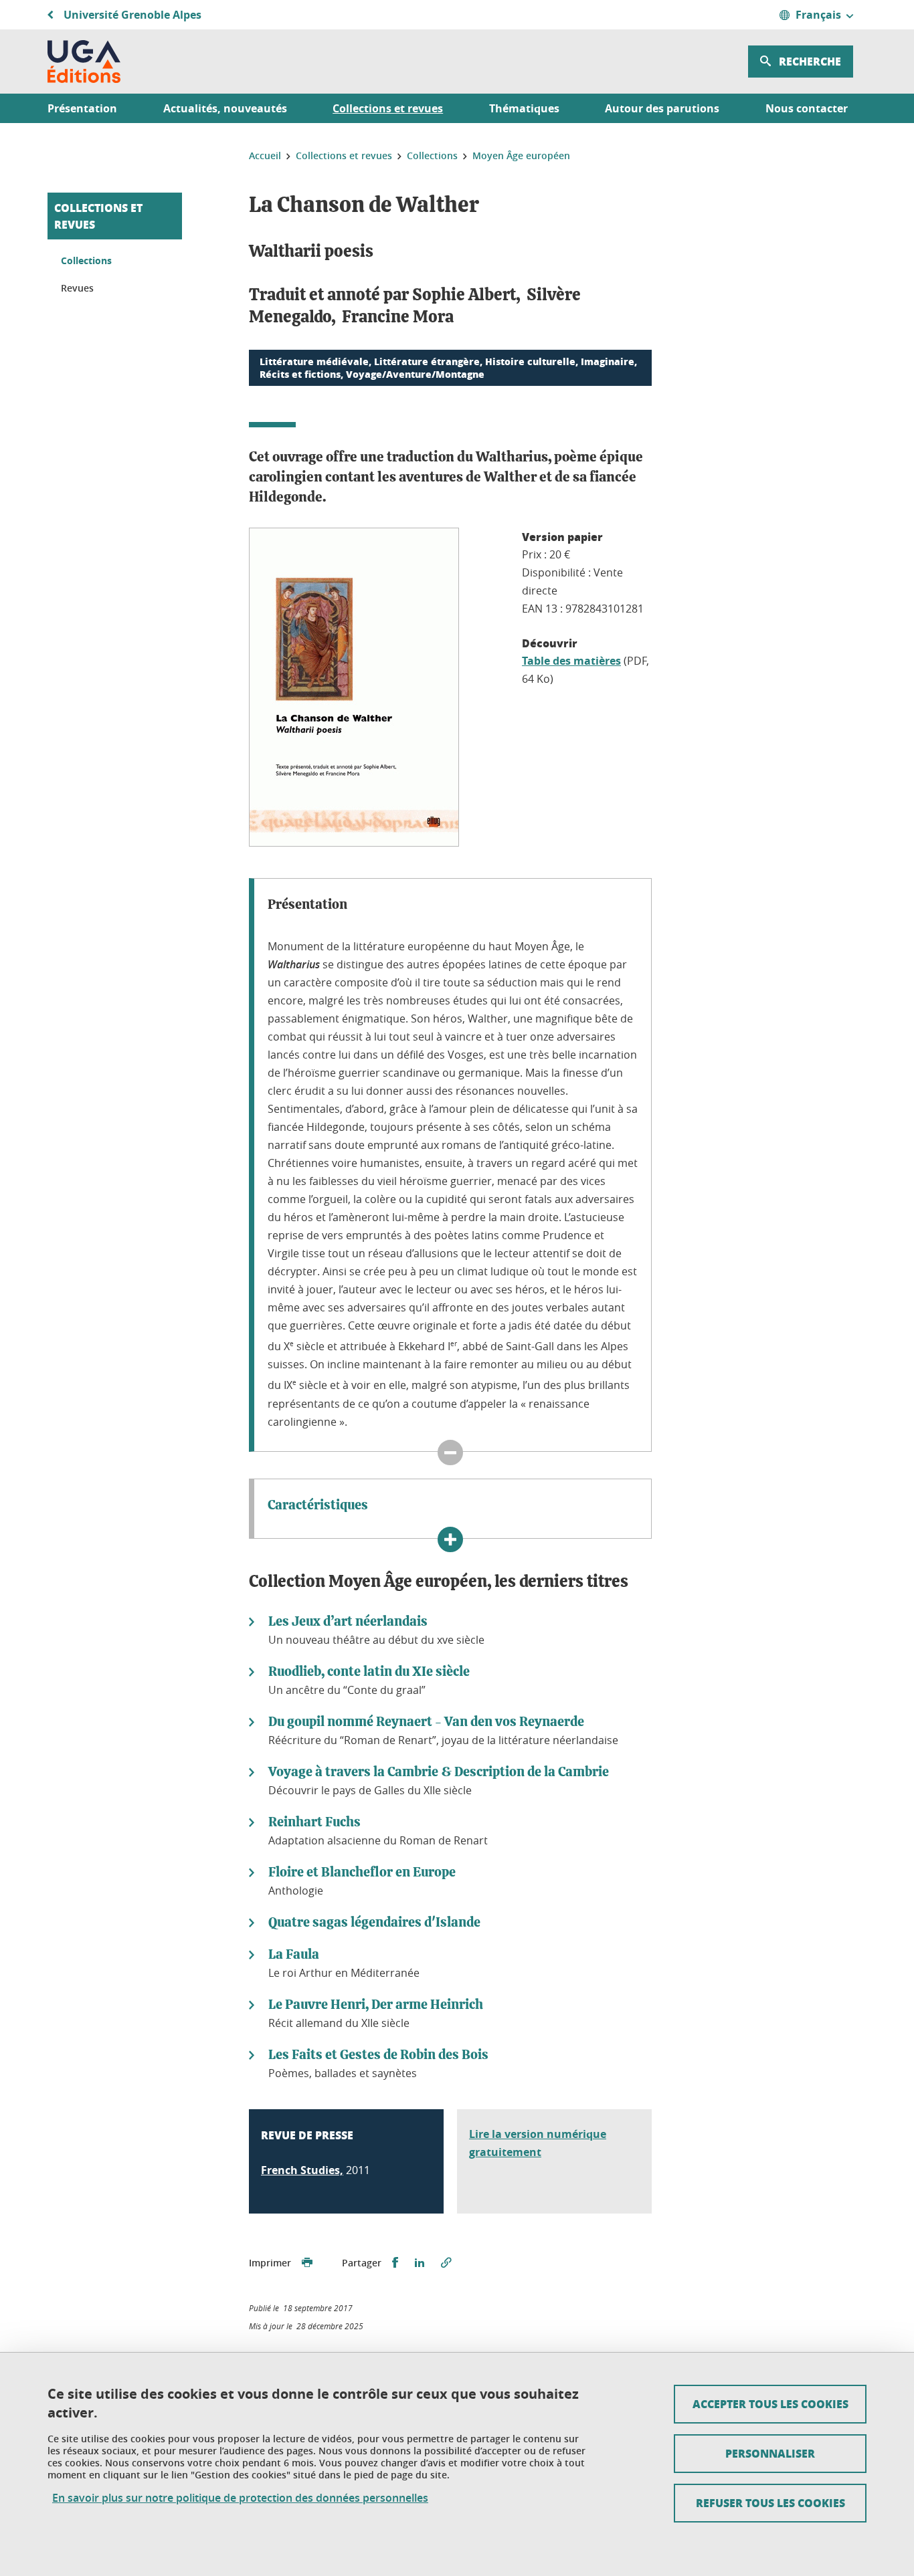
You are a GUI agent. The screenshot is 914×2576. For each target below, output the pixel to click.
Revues (77, 288)
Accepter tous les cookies (770, 2404)
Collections (86, 260)
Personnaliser (770, 2453)
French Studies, (302, 2170)
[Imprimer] (307, 2263)
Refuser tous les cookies (770, 2503)
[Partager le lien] (446, 2263)
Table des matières (571, 661)
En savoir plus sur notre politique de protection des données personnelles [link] (240, 2498)
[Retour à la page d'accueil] (84, 62)
